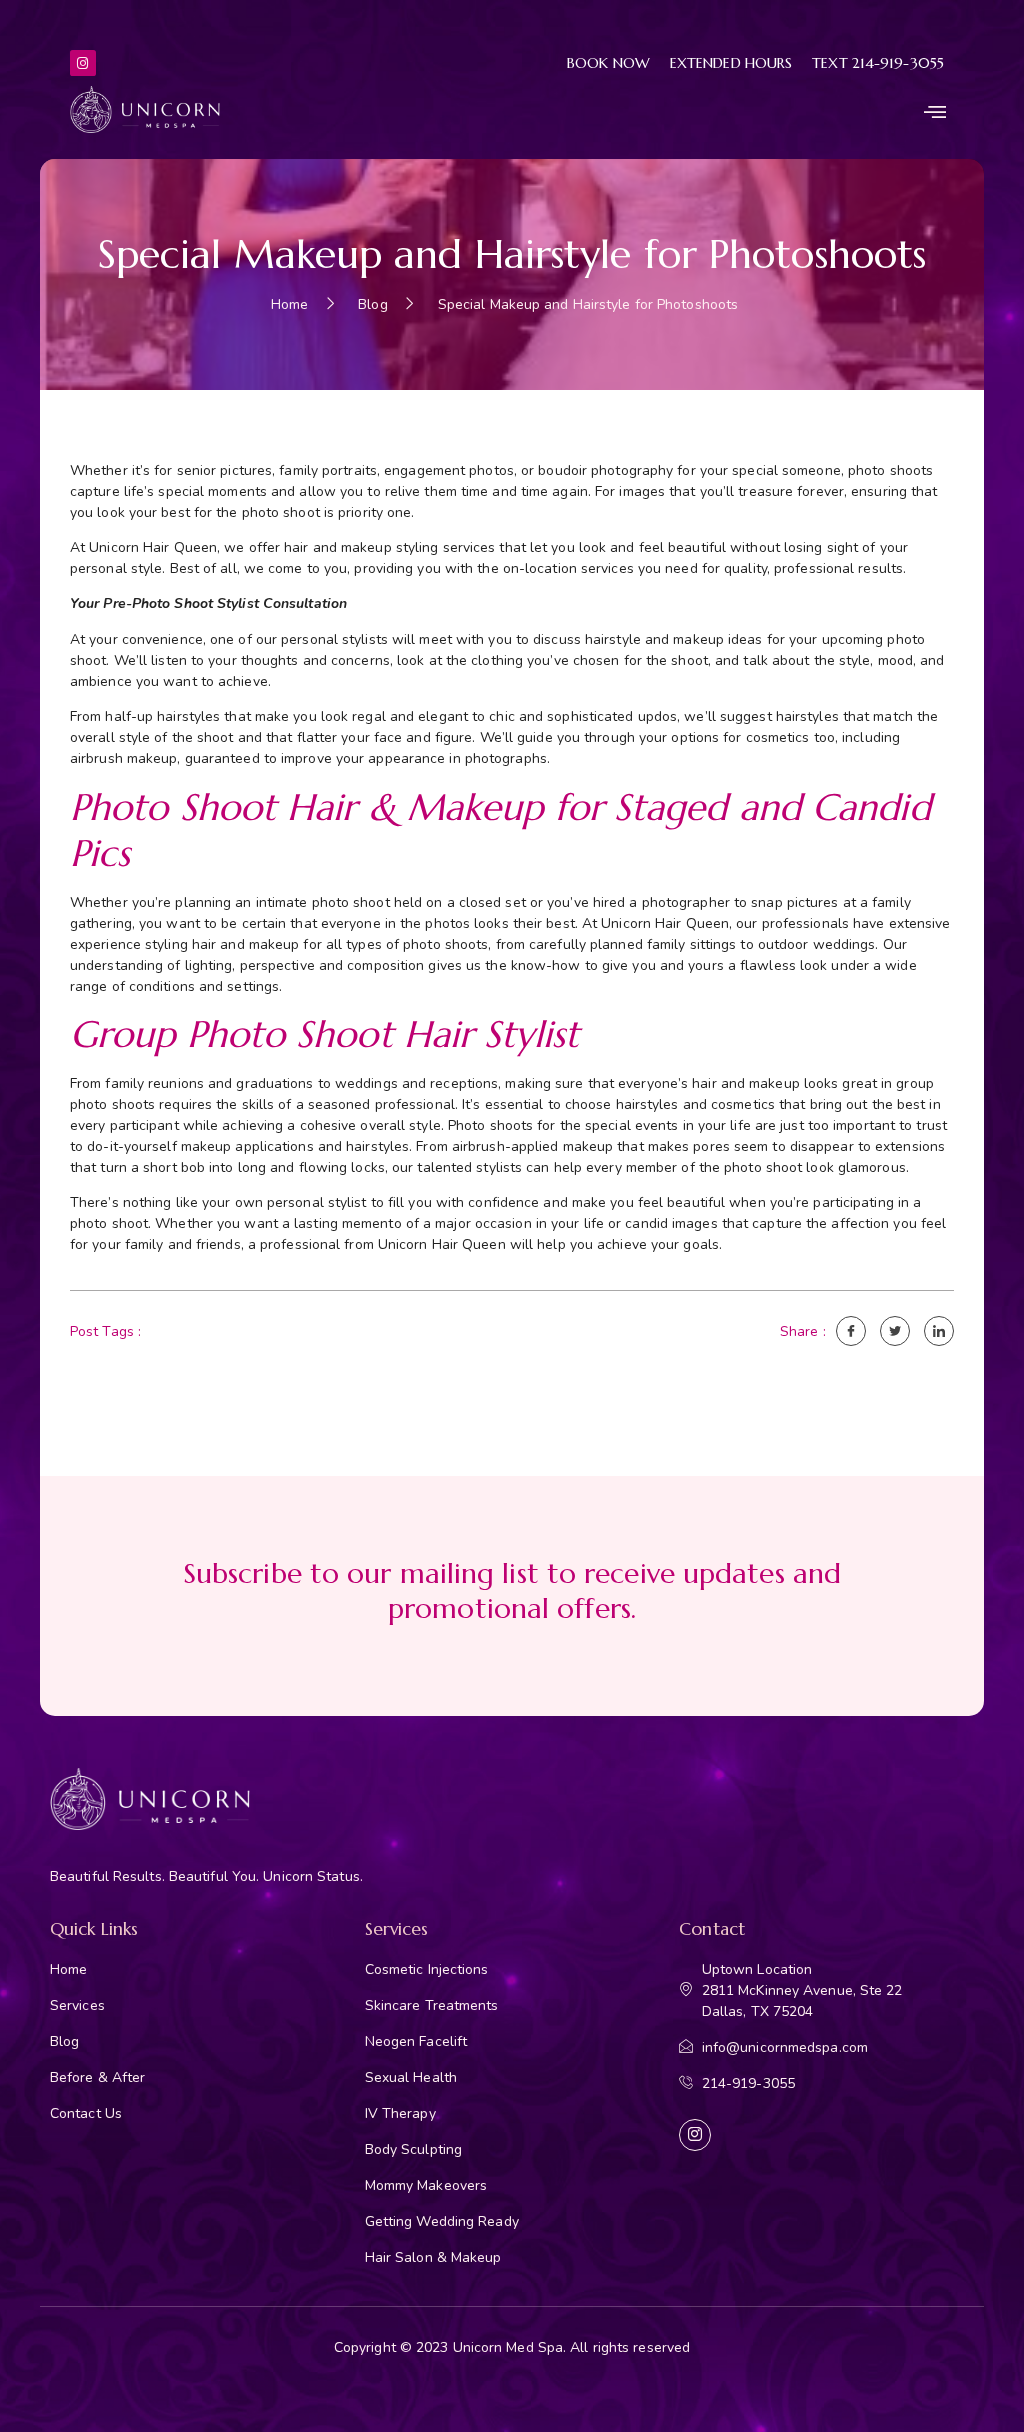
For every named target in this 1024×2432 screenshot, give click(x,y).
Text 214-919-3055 (878, 63)
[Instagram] (83, 63)
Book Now (608, 63)
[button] (935, 112)
